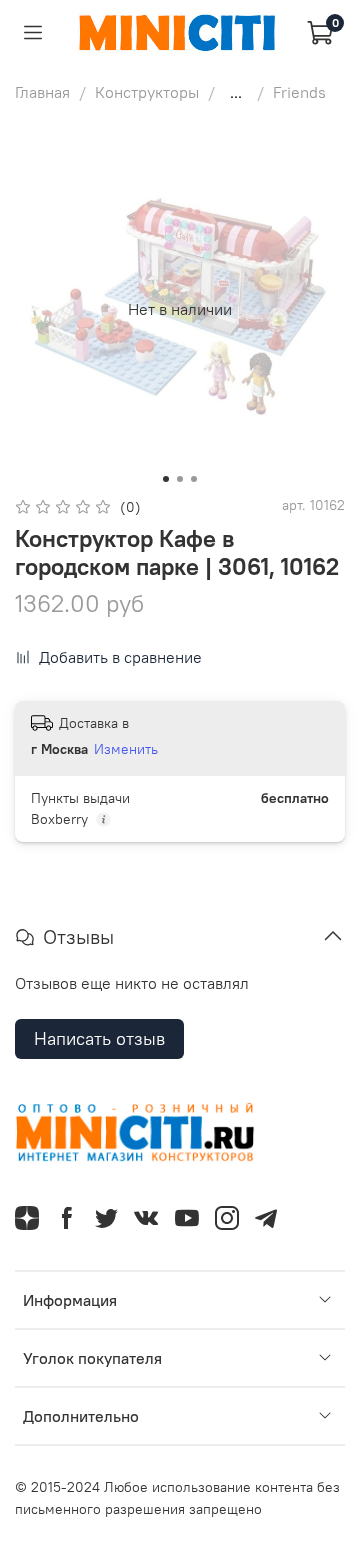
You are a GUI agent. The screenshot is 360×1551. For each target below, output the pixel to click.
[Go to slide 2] (180, 479)
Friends (299, 92)
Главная (42, 92)
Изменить (126, 749)
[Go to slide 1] (166, 479)
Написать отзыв (99, 1038)
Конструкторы (147, 92)
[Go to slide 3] (194, 479)
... (236, 92)
